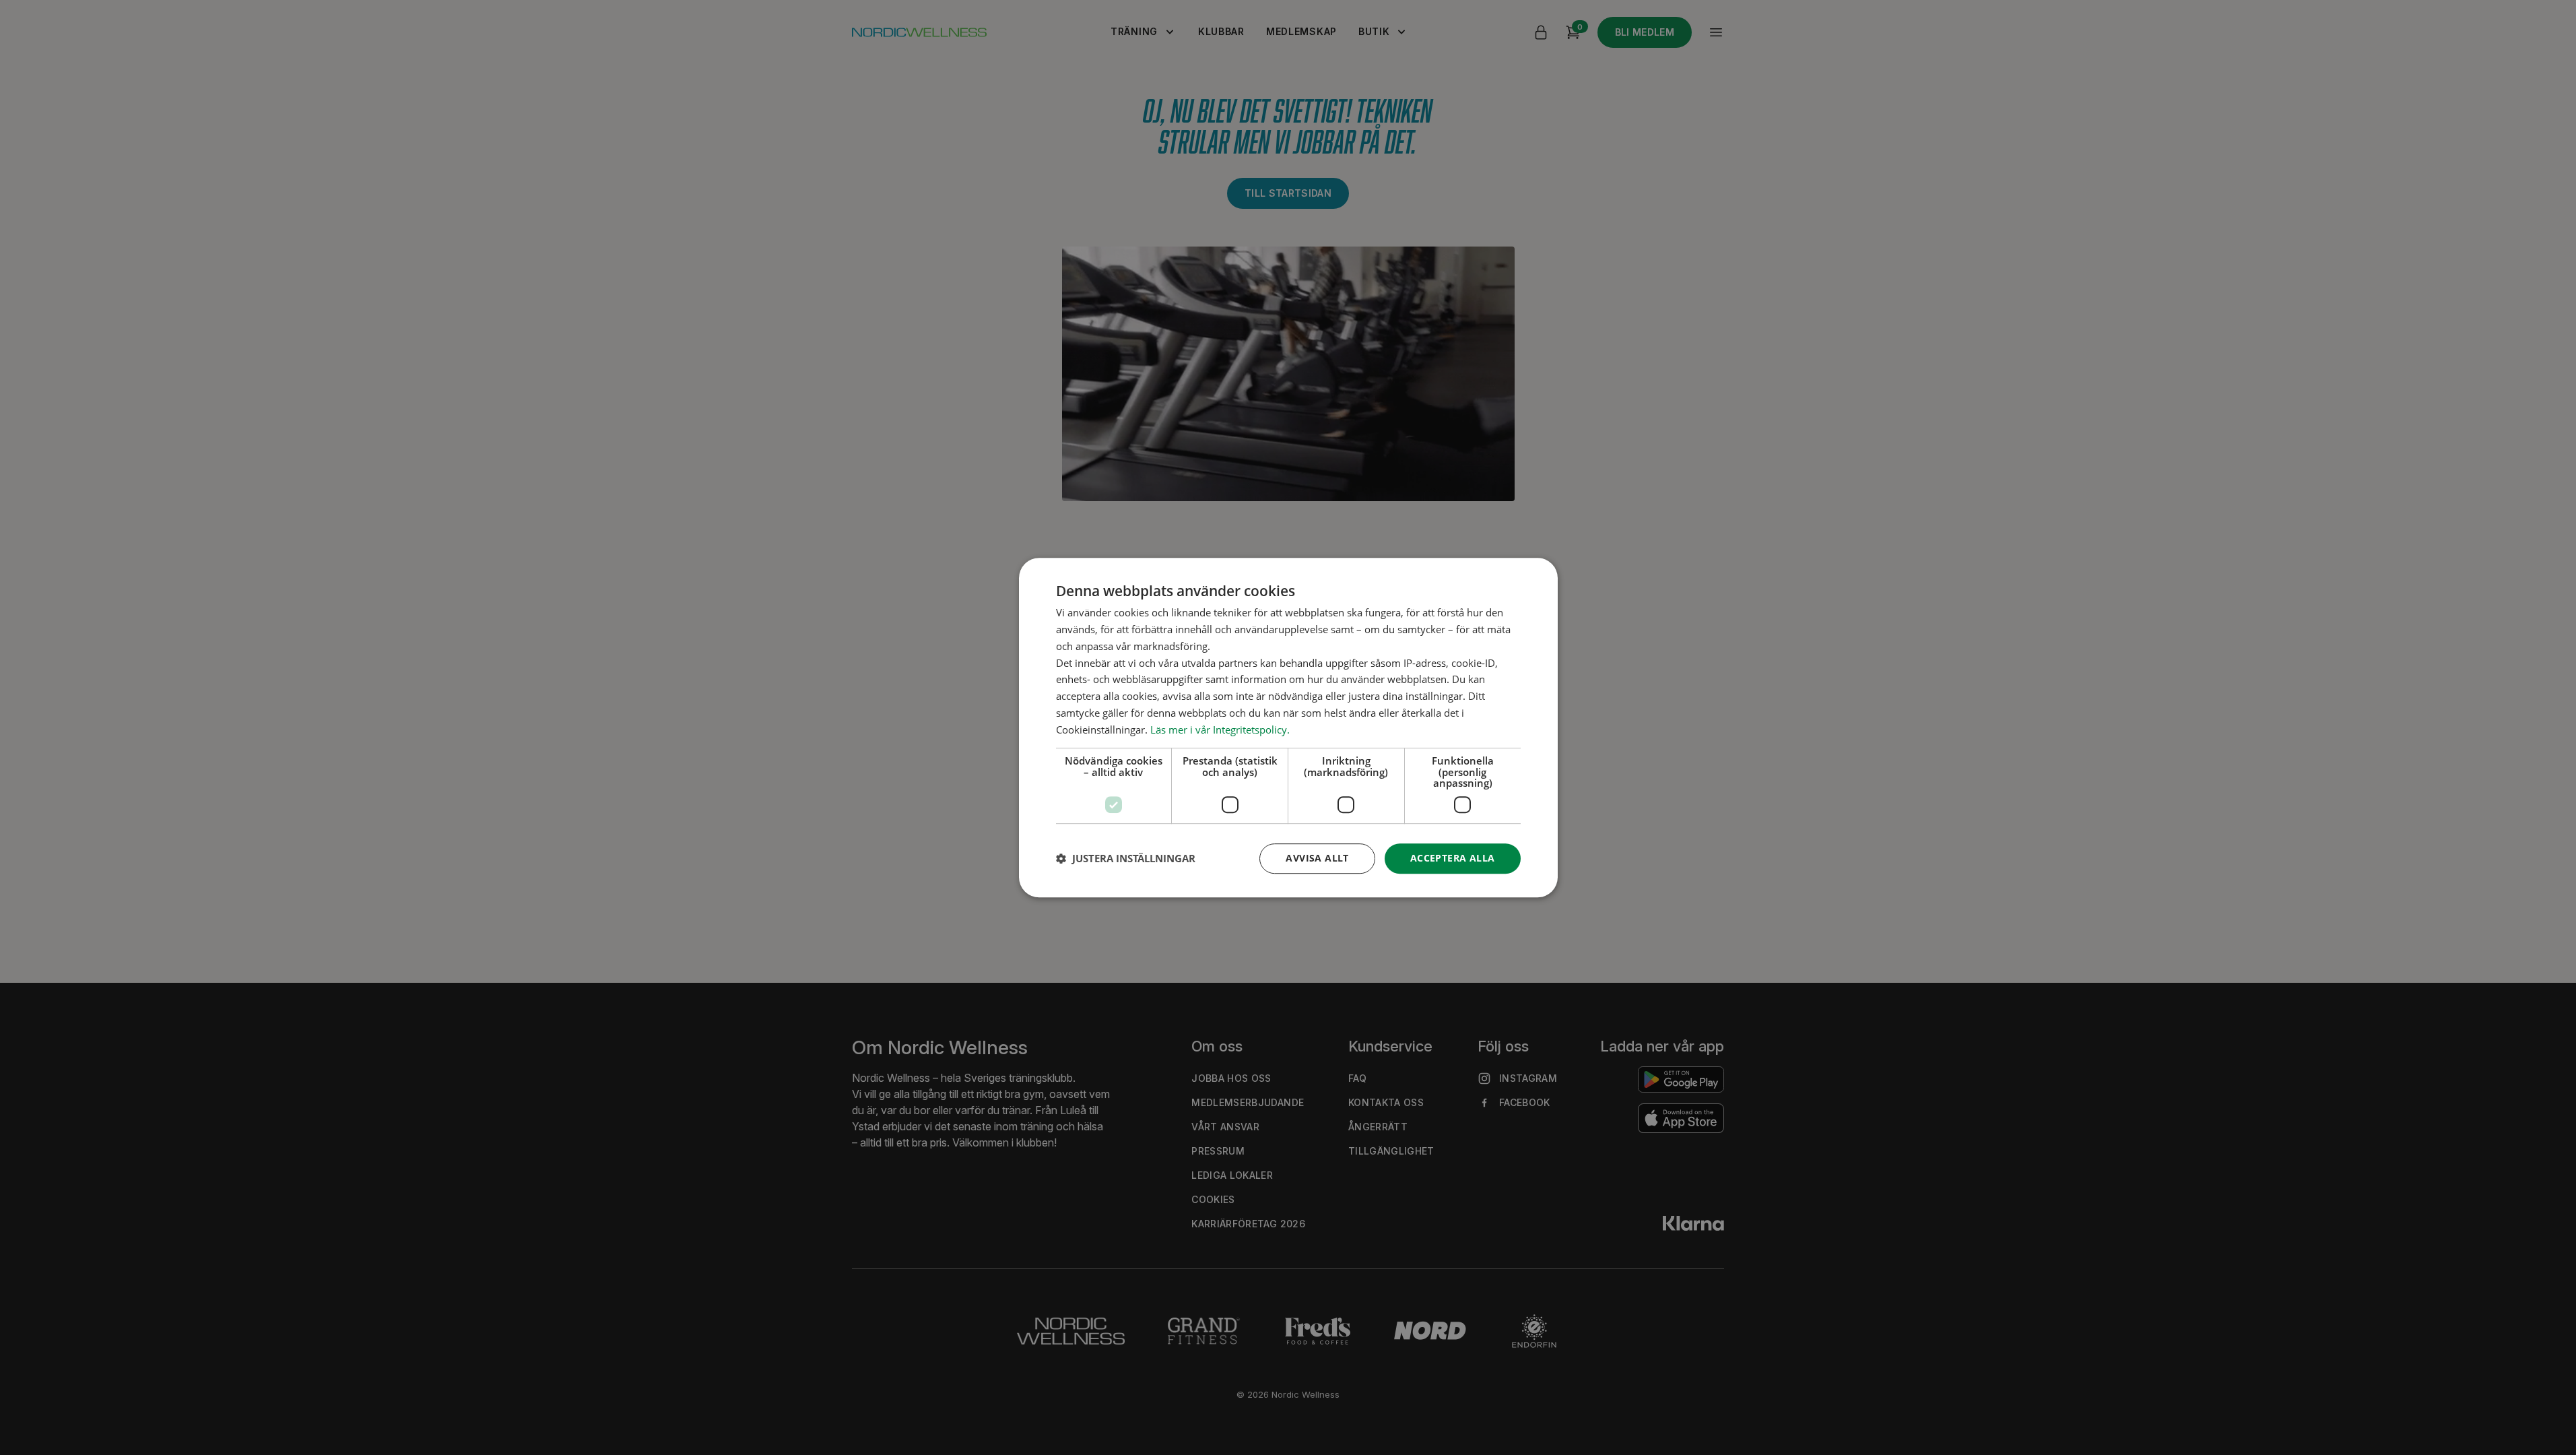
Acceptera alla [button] (1453, 858)
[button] (1126, 858)
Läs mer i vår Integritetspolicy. (1220, 730)
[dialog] (1288, 727)
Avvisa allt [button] (1317, 858)
